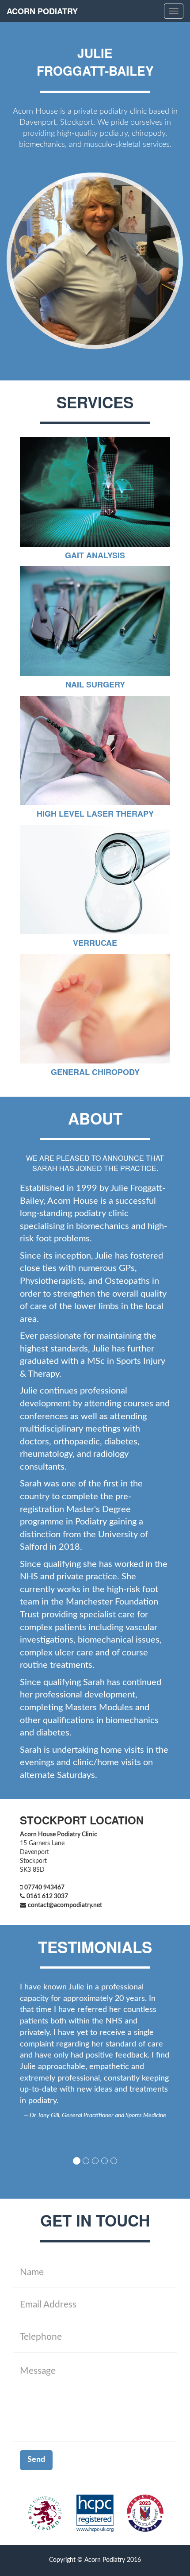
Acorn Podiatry (42, 11)
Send (36, 2460)
